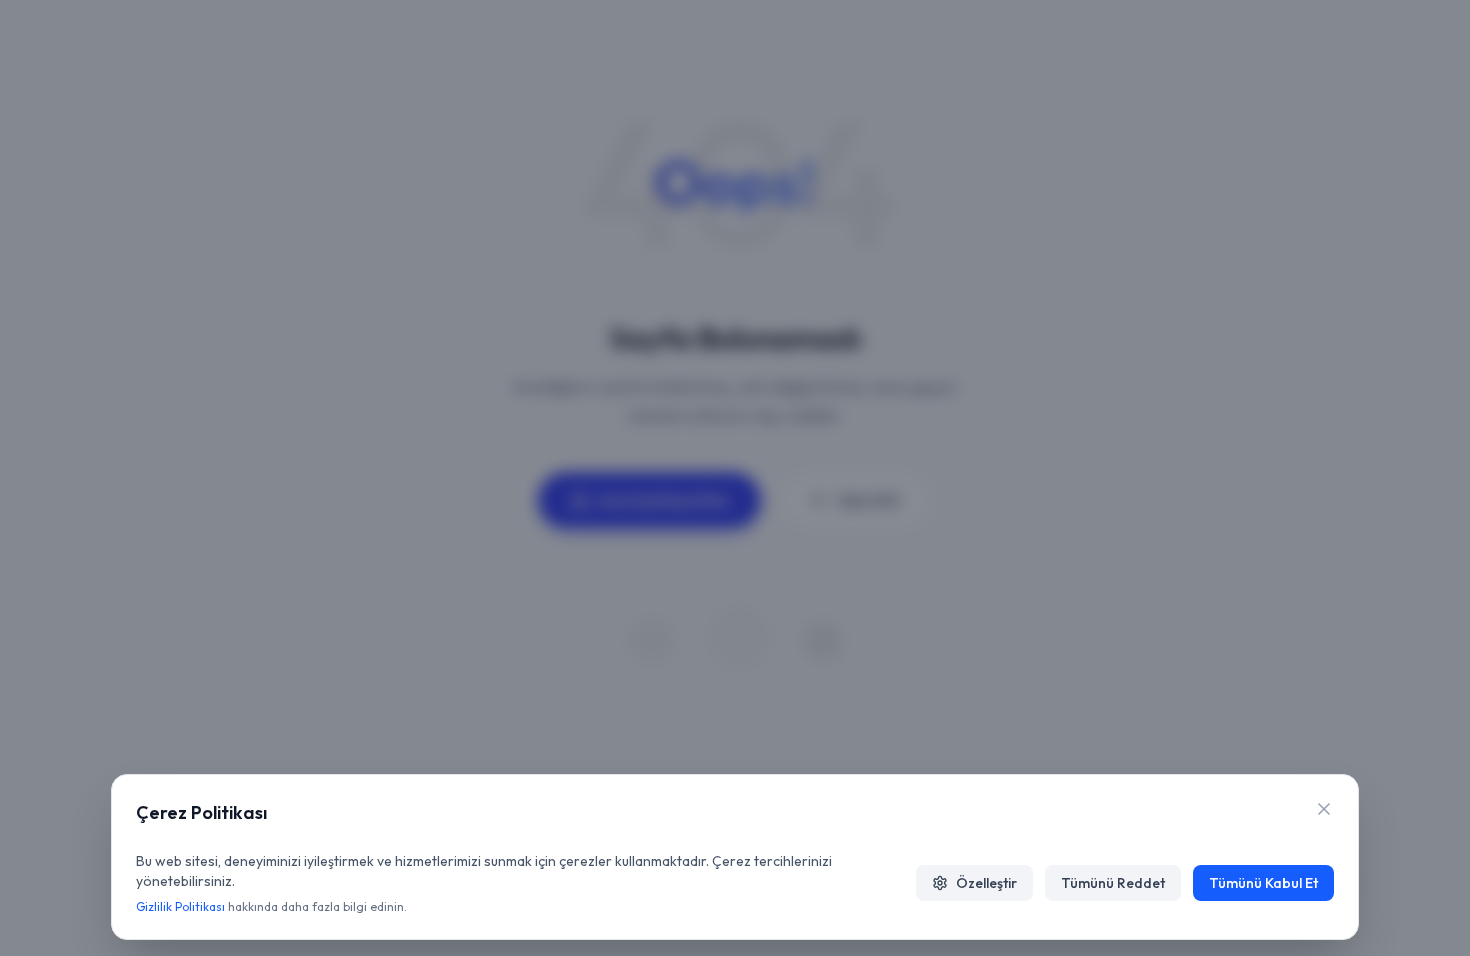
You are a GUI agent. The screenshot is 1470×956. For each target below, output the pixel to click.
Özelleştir (986, 883)
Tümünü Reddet (1113, 883)
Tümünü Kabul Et (1263, 883)
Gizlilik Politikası (180, 906)
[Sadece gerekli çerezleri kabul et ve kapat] (1324, 809)
